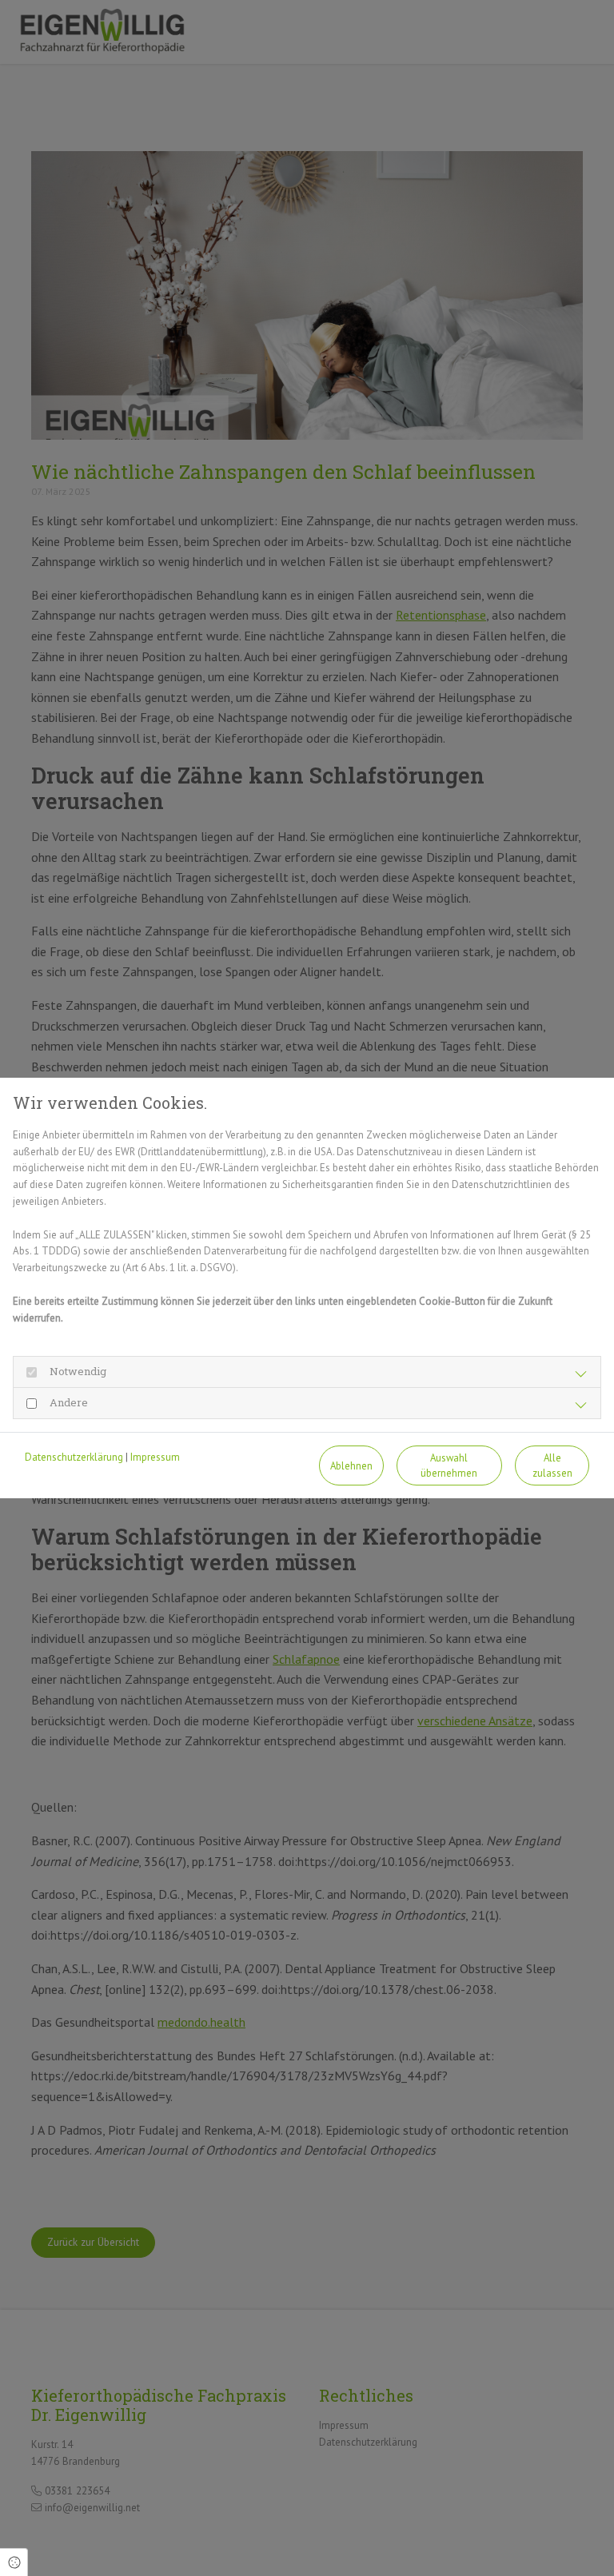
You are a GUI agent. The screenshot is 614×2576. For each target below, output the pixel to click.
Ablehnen (351, 1466)
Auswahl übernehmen (449, 1465)
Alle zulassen (552, 1465)
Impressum (155, 1457)
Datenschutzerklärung (74, 1457)
